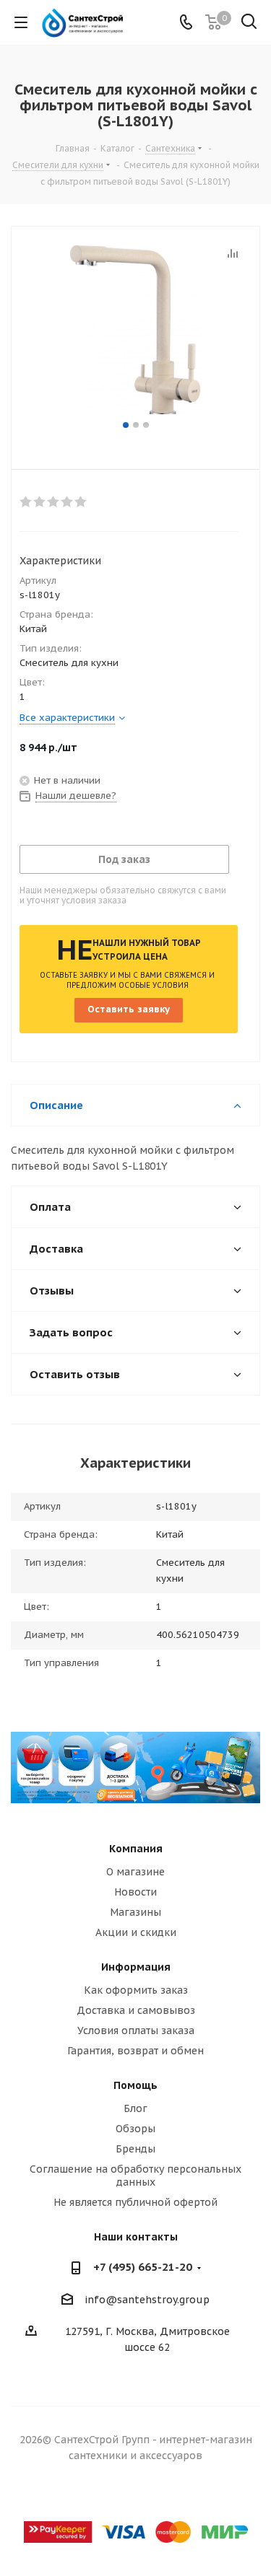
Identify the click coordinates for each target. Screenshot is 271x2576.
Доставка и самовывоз (136, 2010)
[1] (26, 502)
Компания (136, 1849)
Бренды (135, 2149)
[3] (54, 502)
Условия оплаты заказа (136, 2030)
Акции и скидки (136, 1932)
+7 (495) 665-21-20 (143, 2267)
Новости (135, 1892)
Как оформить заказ (136, 1990)
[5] (81, 502)
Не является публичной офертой (135, 2202)
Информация (136, 1967)
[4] (68, 502)
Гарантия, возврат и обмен (135, 2051)
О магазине (135, 1872)
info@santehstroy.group (147, 2300)
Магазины (135, 1912)
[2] (40, 502)
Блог (135, 2108)
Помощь (135, 2085)
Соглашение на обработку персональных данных (135, 2176)
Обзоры (135, 2129)
